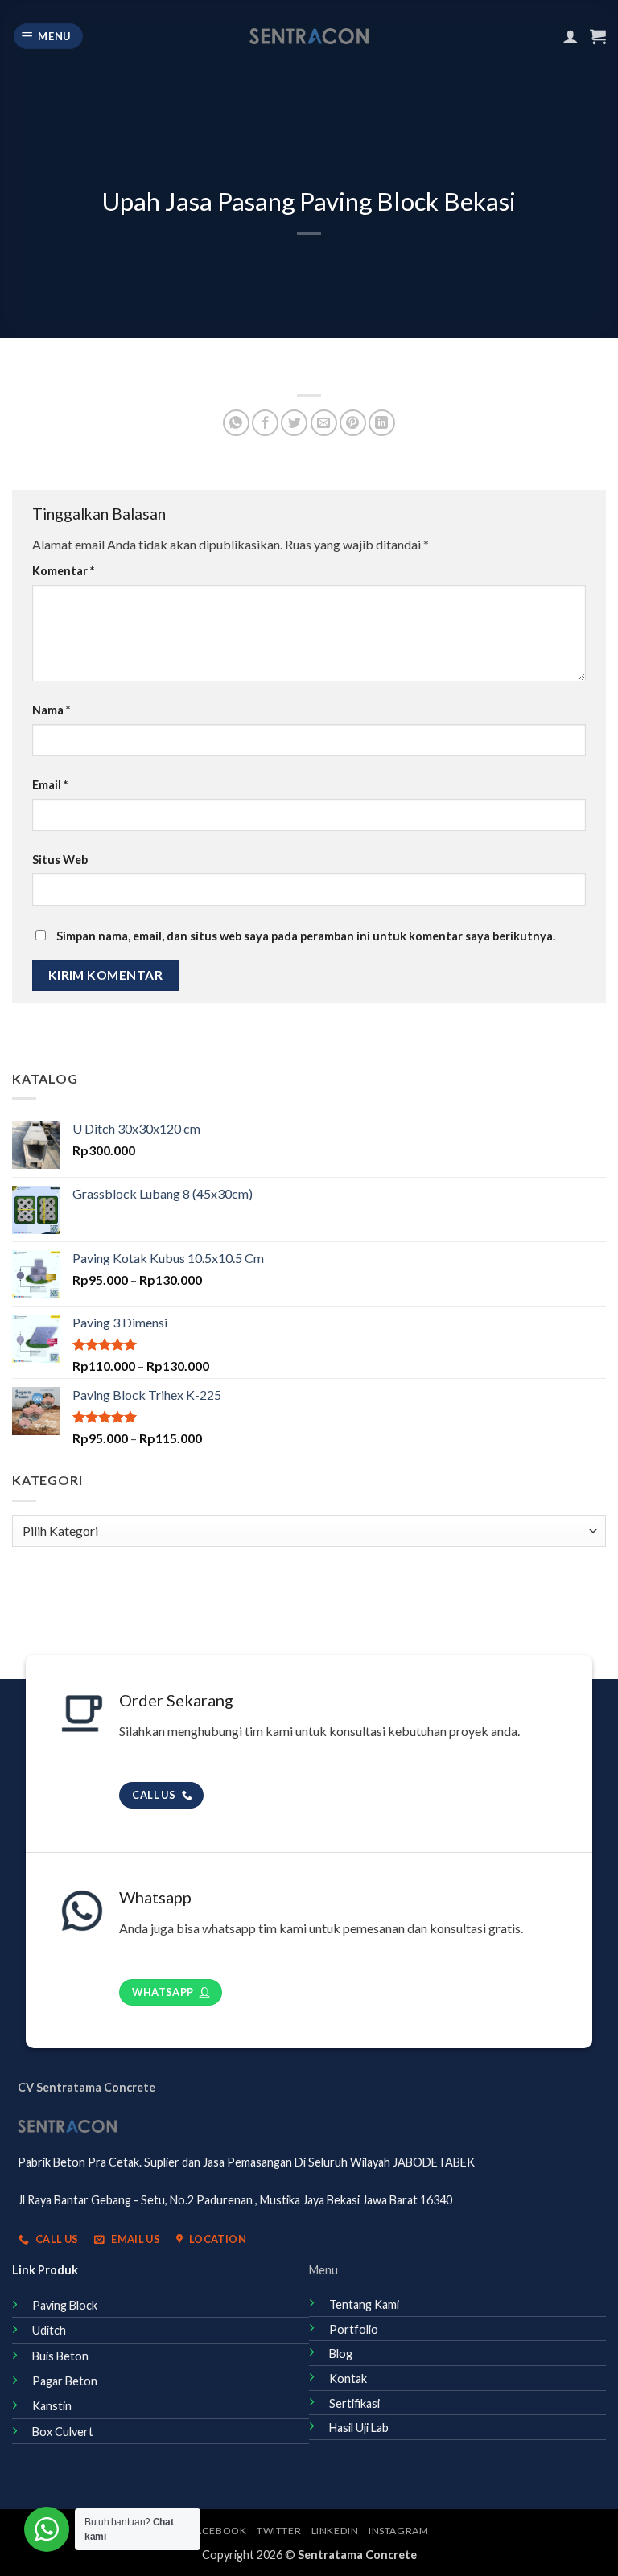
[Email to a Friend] (324, 423)
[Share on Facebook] (265, 423)
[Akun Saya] (571, 36)
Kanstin (52, 2406)
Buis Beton (60, 2356)
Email (50, 785)
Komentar (63, 571)
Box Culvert (63, 2432)
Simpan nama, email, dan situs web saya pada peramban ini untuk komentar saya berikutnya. (306, 936)
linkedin (335, 2531)
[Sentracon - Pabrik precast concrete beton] (309, 36)
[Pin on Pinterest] (353, 423)
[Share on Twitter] (294, 423)
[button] (49, 37)
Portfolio (354, 2329)
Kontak (348, 2378)
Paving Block (65, 2305)
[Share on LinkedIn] (382, 423)
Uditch (49, 2330)
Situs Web (60, 860)
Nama (51, 710)
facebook (218, 2531)
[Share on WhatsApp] (236, 423)
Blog (341, 2354)
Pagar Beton (65, 2381)
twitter (279, 2531)
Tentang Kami (364, 2304)
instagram (399, 2531)
